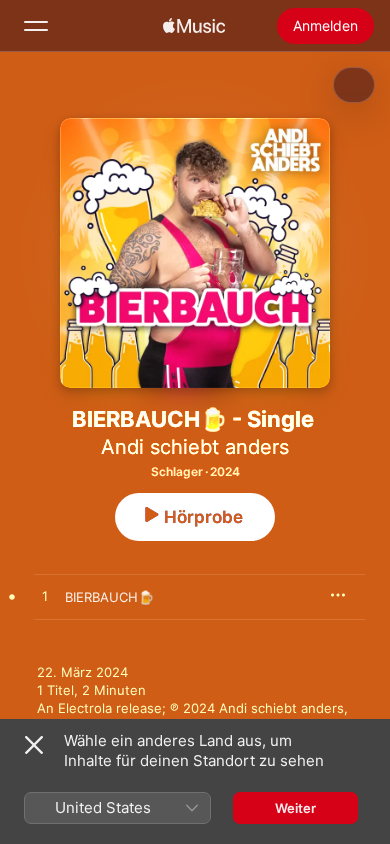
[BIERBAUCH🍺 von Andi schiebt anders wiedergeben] (45, 597)
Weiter (295, 808)
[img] (194, 26)
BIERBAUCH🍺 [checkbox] (109, 597)
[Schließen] (34, 745)
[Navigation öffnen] (36, 26)
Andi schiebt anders (195, 447)
